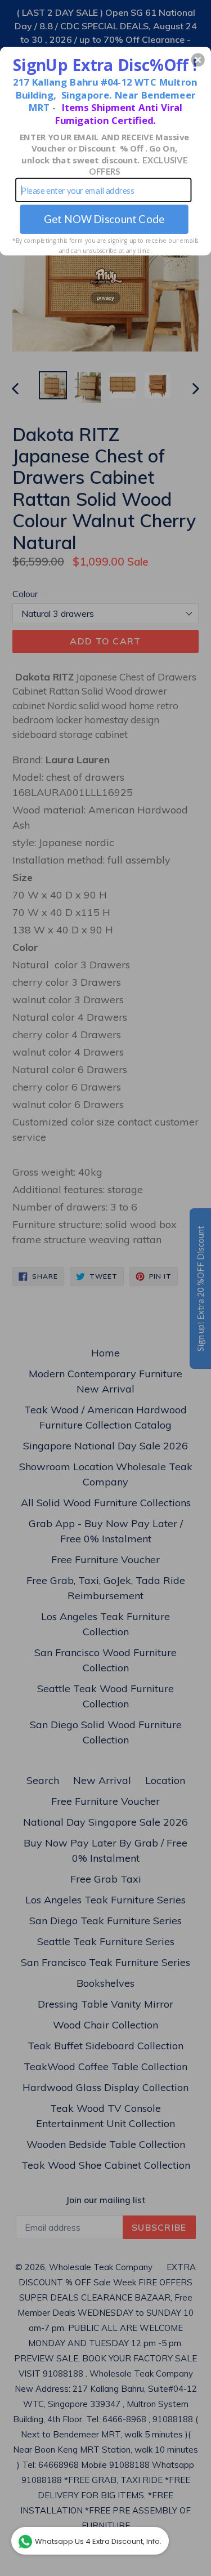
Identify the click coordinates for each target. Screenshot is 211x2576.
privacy (106, 297)
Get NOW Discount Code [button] (104, 219)
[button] (198, 60)
